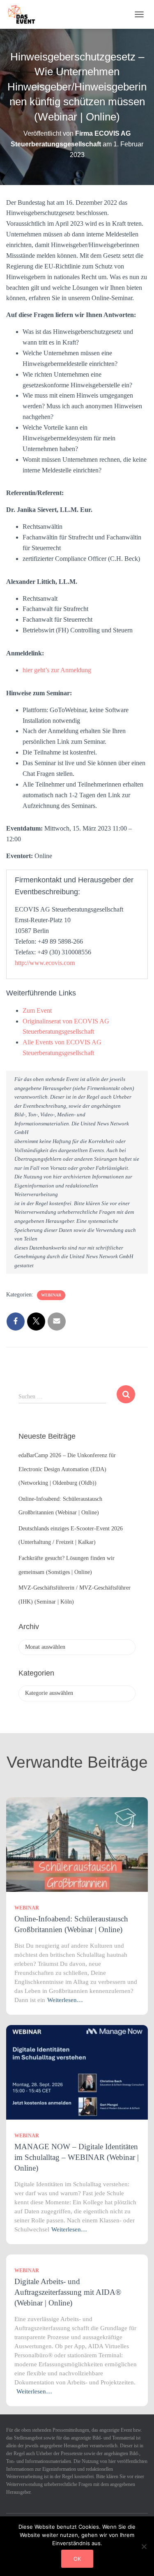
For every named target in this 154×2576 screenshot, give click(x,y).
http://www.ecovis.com (45, 963)
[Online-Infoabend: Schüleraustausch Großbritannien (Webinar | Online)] (77, 1844)
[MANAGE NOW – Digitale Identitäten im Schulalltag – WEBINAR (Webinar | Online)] (77, 2072)
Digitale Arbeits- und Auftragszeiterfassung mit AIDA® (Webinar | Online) (68, 2292)
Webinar (51, 1295)
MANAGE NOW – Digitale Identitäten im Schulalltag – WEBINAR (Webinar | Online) (77, 2157)
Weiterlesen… (65, 2000)
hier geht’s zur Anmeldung (57, 670)
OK (77, 2559)
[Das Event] (25, 14)
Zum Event (37, 1010)
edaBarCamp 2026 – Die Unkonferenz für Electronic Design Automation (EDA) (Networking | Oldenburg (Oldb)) (67, 1469)
